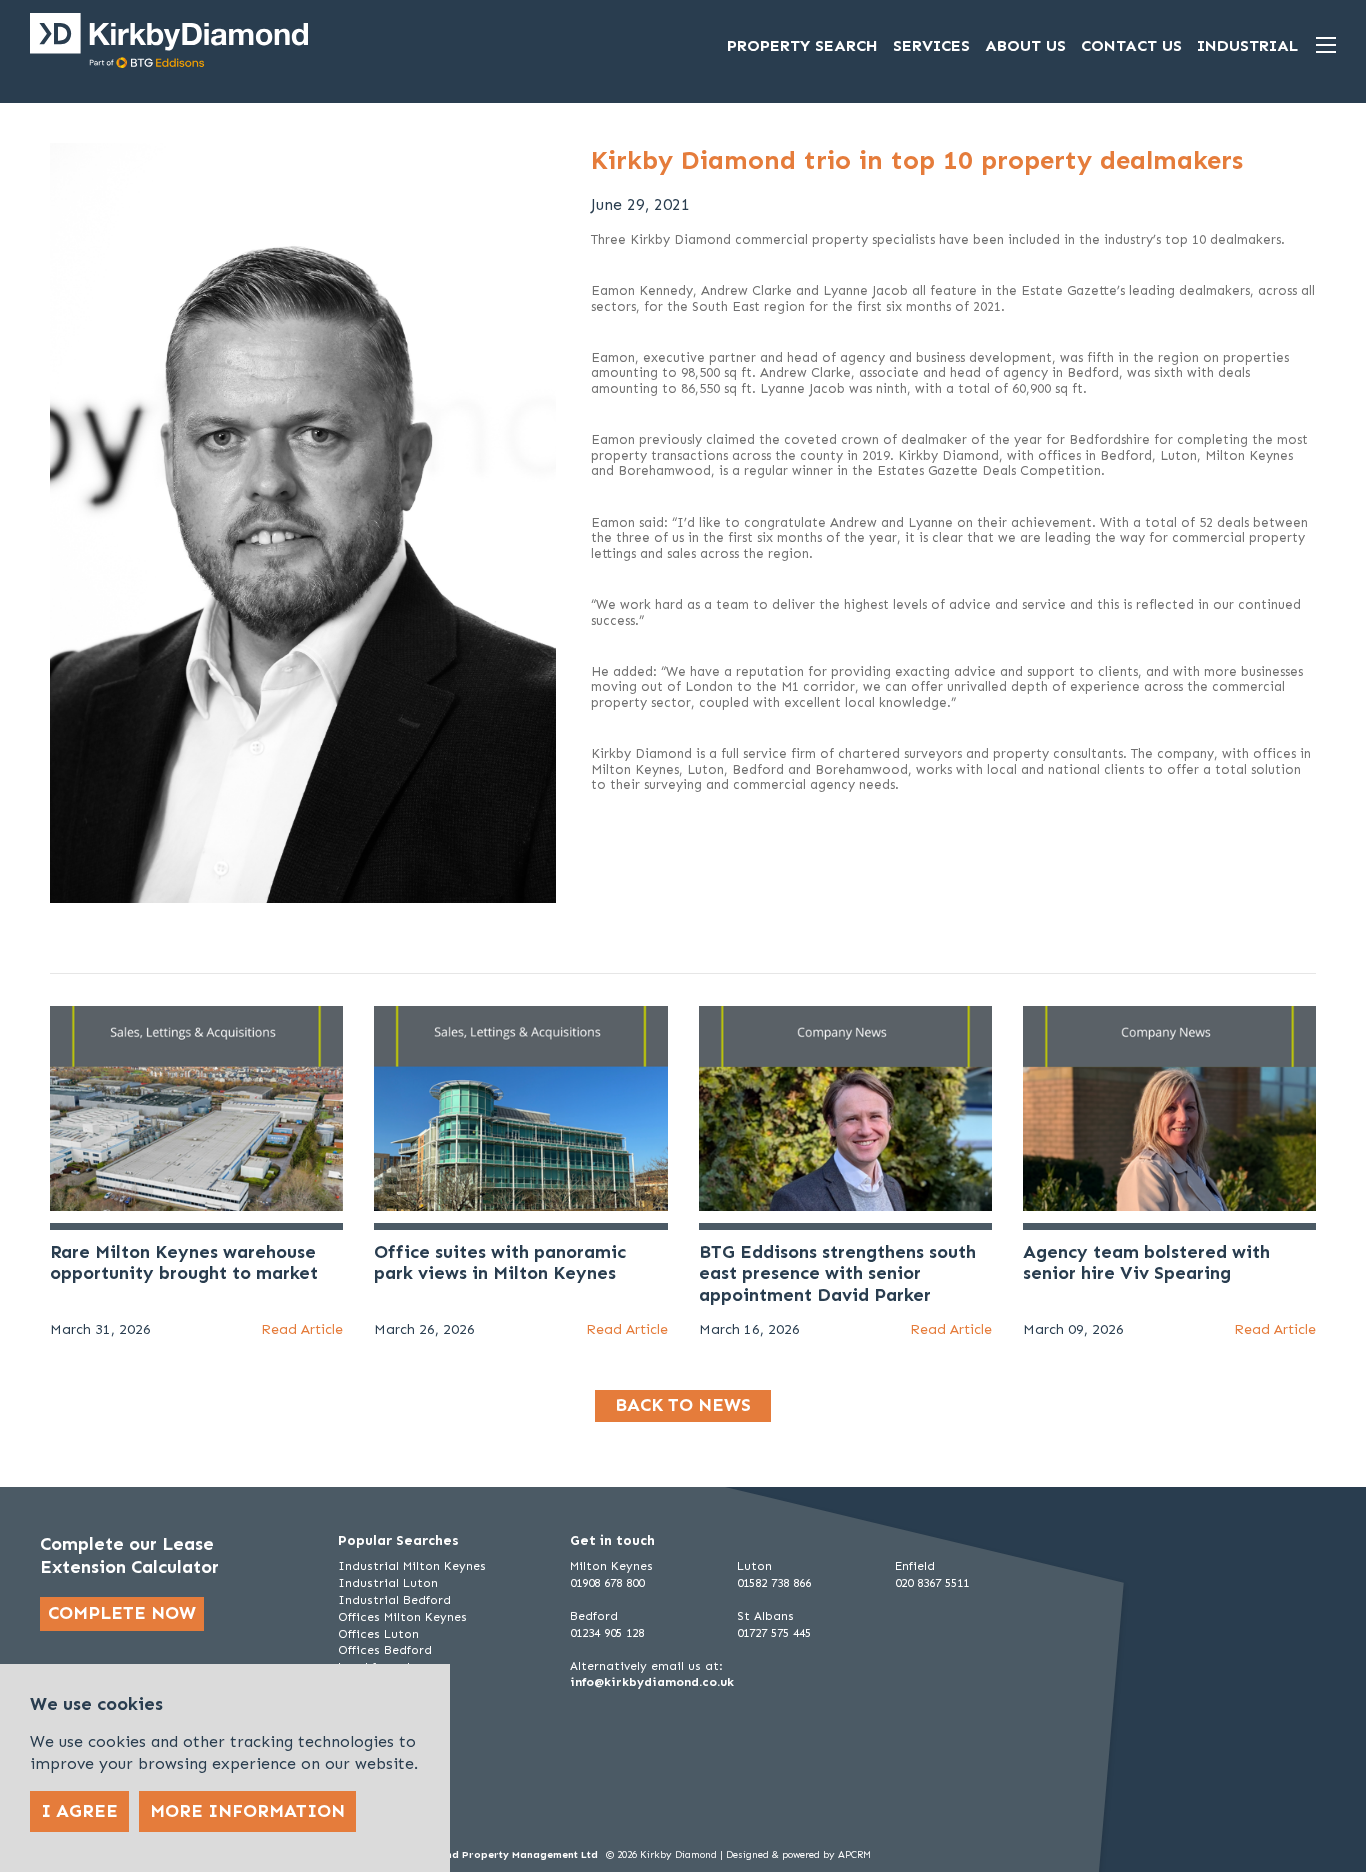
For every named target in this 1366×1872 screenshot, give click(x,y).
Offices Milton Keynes (402, 1617)
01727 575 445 (774, 1633)
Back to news (683, 1405)
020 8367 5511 (932, 1583)
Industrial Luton (388, 1583)
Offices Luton (378, 1634)
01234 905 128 (607, 1633)
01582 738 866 (774, 1583)
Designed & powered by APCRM (798, 1855)
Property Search (802, 45)
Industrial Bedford (394, 1600)
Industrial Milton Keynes (412, 1566)
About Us (1025, 45)
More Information (247, 1811)
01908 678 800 (607, 1583)
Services (931, 45)
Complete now (122, 1613)
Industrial (1247, 45)
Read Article (302, 1329)
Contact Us (1131, 45)
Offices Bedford (385, 1650)
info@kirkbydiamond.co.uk (652, 1682)
